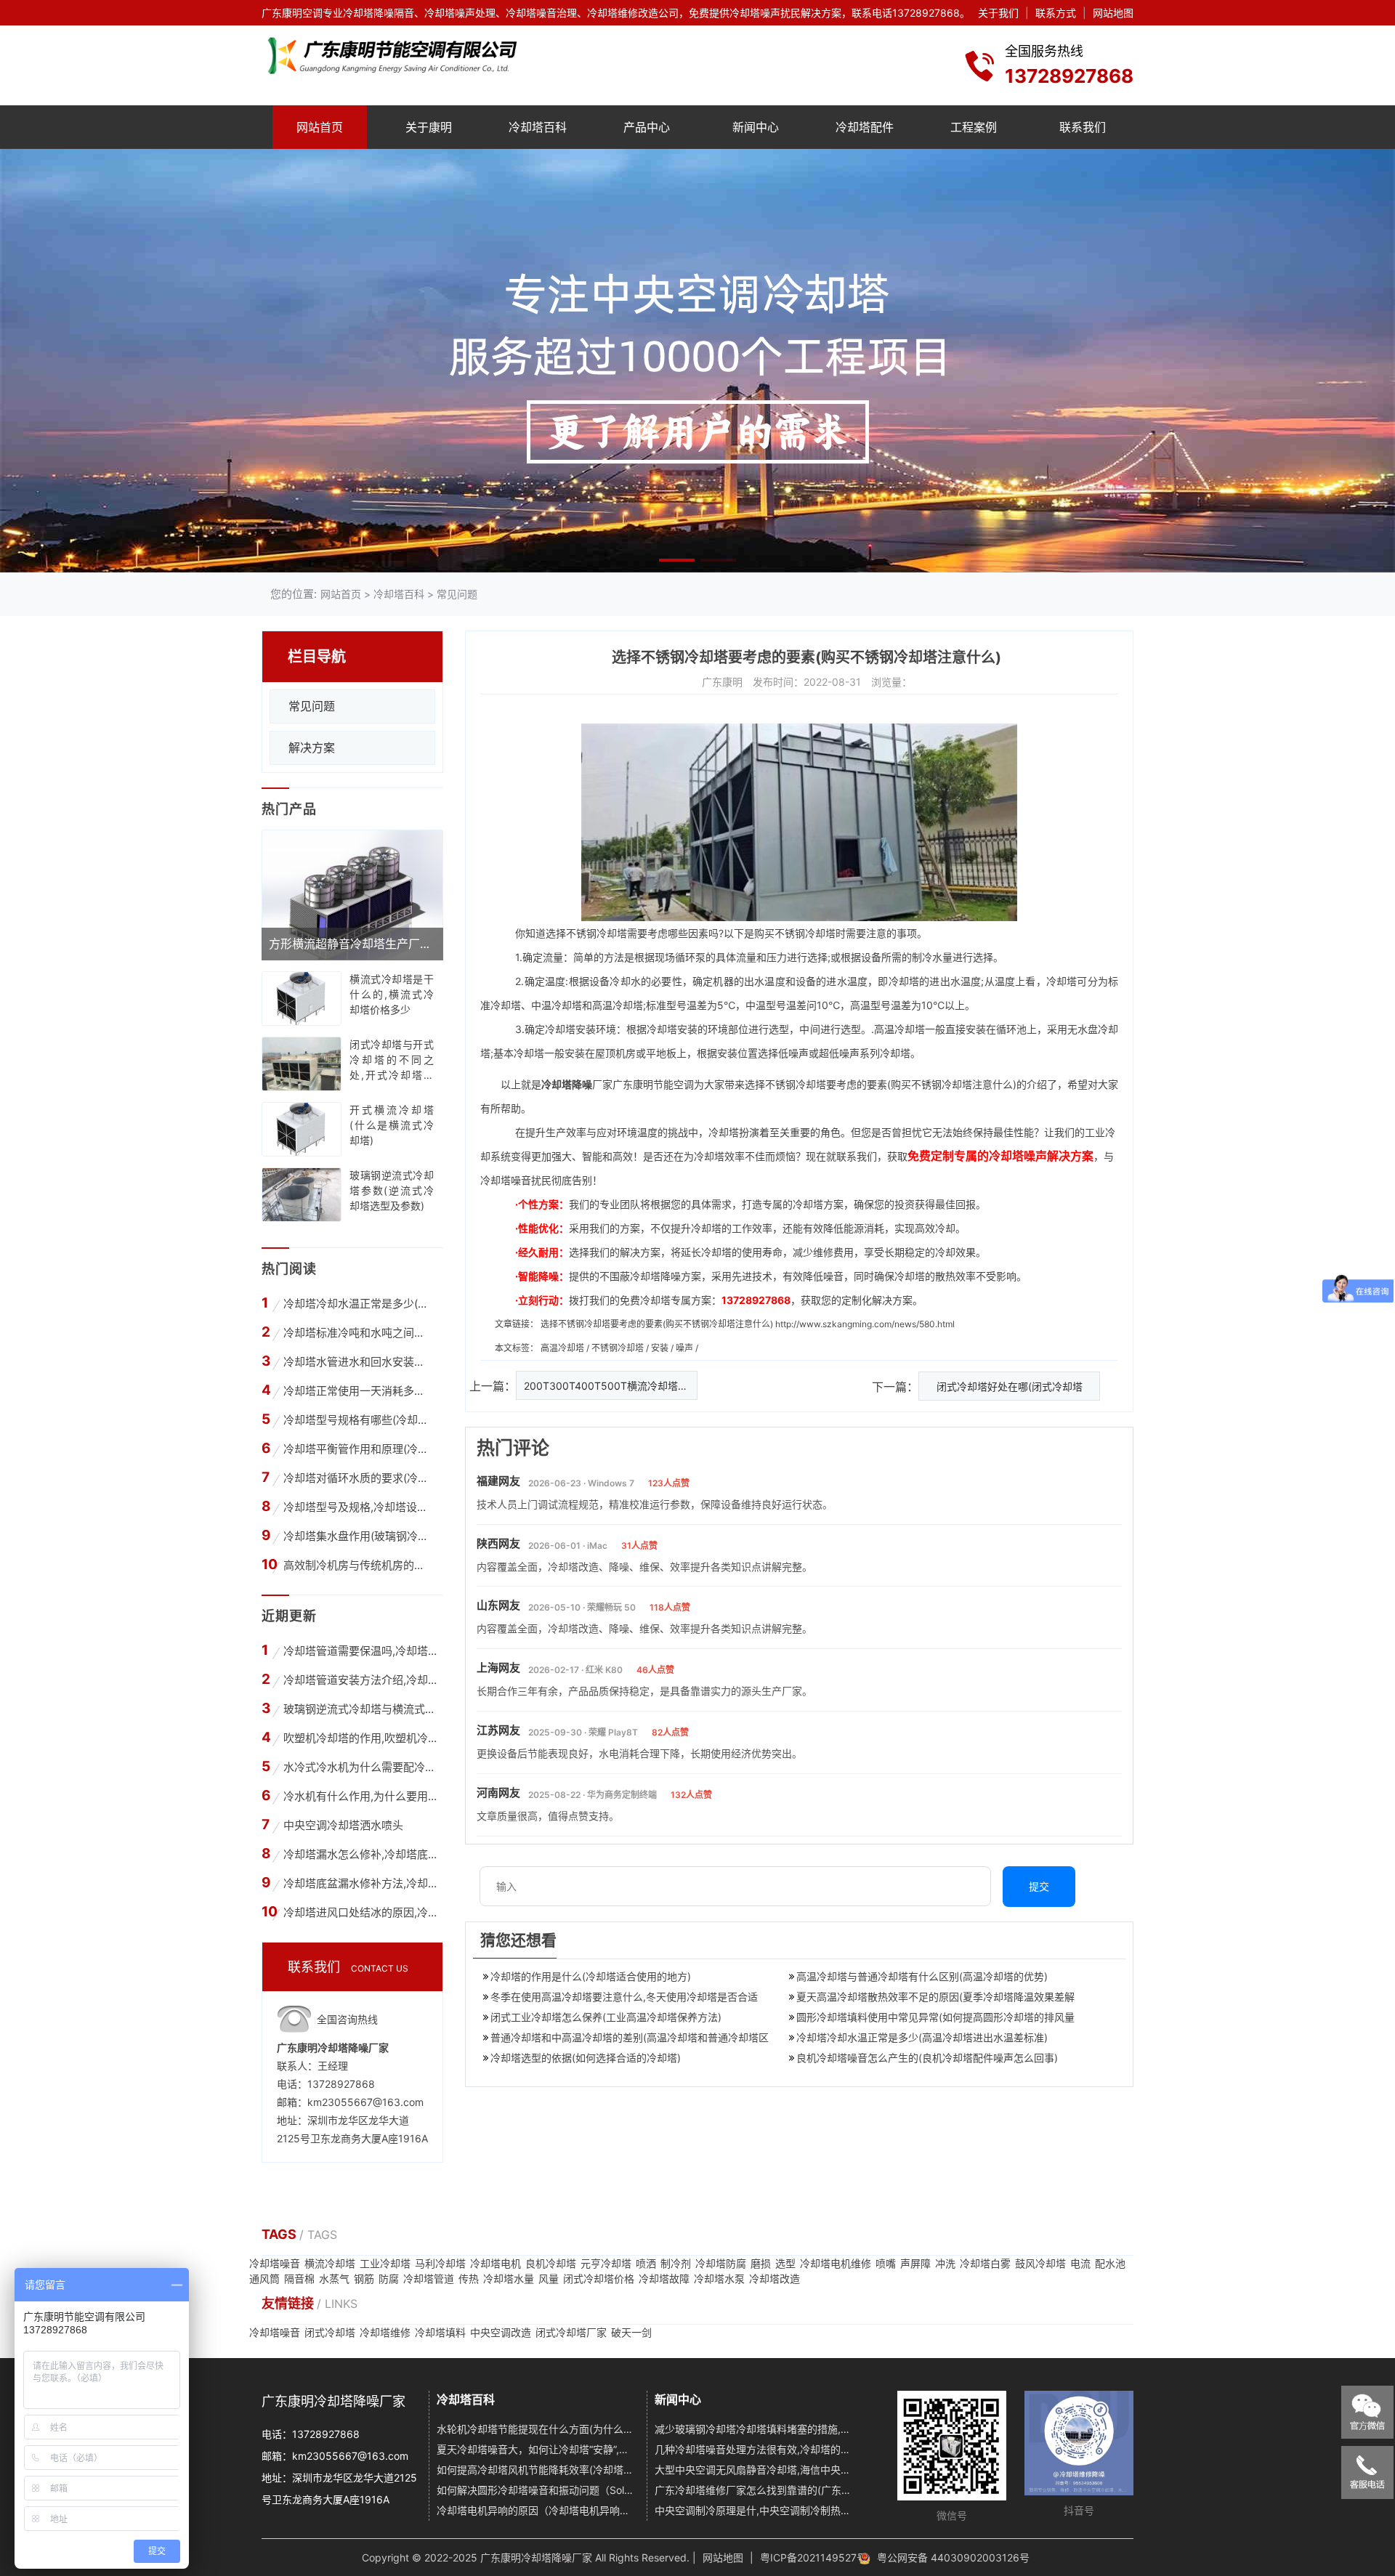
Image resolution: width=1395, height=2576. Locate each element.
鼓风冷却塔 (1040, 2263)
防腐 (389, 2279)
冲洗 (945, 2263)
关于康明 (429, 127)
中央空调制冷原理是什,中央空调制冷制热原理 (755, 2510)
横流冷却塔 (330, 2263)
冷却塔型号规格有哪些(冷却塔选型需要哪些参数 (358, 1420)
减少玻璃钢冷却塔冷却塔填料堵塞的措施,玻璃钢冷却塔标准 (755, 2429)
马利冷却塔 (440, 2263)
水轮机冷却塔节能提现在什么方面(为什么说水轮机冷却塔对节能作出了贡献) (537, 2429)
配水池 (1110, 2263)
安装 (661, 1348)
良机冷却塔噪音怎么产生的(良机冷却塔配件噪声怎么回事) (927, 2058)
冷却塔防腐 (721, 2263)
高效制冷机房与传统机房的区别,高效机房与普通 (358, 1565)
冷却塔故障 (664, 2279)
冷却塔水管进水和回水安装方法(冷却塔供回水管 (358, 1362)
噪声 (686, 1348)
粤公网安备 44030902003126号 (953, 2557)
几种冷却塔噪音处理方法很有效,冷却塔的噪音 (755, 2449)
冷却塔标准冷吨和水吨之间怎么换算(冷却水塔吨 (358, 1333)
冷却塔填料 (440, 2332)
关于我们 (998, 13)
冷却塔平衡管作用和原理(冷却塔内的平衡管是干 (358, 1449)
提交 (1039, 1886)
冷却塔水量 (509, 2279)
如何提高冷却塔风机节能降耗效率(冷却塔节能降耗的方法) (537, 2470)
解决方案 (312, 748)
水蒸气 (334, 2279)
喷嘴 (886, 2263)
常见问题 (457, 594)
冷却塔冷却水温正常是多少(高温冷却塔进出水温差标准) (922, 2037)
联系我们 (1083, 127)
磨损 (761, 2263)
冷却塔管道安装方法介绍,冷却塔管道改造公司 (360, 1680)
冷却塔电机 (496, 2263)
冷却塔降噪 (567, 1084)
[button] (677, 560)
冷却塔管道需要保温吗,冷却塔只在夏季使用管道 (360, 1651)
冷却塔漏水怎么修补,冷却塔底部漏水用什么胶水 (360, 1854)
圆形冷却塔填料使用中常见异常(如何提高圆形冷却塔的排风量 (935, 2017)
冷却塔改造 (775, 2279)
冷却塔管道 (429, 2279)
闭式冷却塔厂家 (571, 2332)
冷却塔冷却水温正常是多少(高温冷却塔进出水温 (358, 1304)
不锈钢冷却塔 (619, 1348)
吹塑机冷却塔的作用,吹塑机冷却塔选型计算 (360, 1738)
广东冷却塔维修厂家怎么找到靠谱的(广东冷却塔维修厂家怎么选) (755, 2490)
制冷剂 (676, 2263)
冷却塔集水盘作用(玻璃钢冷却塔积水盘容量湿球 (358, 1536)
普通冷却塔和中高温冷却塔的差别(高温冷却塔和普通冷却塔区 (630, 2037)
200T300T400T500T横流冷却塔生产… (611, 1386)
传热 (469, 2279)
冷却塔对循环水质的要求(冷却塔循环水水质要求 (358, 1478)
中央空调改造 (501, 2332)
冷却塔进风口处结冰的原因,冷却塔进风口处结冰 (360, 1912)
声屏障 (915, 2263)
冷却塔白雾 (985, 2263)
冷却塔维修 (385, 2332)
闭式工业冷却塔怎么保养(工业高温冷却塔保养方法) (606, 2017)
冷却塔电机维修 (836, 2263)
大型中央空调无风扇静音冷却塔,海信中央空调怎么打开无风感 (755, 2470)
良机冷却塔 (551, 2263)
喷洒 (646, 2263)
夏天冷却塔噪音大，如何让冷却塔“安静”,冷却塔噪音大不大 (537, 2449)
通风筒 (264, 2279)
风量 (549, 2279)
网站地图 (1113, 13)
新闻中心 (756, 127)
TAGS (280, 2234)
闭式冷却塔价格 (599, 2279)
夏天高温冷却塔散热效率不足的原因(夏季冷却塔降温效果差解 (935, 1997)
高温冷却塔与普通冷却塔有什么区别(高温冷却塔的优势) (922, 1976)
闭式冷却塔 (330, 2332)
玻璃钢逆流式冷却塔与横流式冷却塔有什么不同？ (360, 1709)
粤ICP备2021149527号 (813, 2557)
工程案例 (974, 127)
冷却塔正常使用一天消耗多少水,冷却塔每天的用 (358, 1391)
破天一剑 (631, 2332)
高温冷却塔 (618, 1005)
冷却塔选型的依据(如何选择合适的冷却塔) (586, 2058)
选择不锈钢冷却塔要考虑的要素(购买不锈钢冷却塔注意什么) (657, 1324)
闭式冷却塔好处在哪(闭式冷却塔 (1010, 1386)
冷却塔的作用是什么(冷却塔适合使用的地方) (591, 1976)
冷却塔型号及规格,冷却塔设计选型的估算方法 (358, 1507)
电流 (1080, 2263)
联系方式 (1056, 13)
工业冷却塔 (385, 2263)
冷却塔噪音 (275, 2263)
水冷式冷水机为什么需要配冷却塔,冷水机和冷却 (360, 1767)
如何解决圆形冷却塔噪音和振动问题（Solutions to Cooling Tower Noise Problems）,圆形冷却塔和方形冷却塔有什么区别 (537, 2490)
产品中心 (647, 127)
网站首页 (320, 127)
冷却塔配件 (865, 127)
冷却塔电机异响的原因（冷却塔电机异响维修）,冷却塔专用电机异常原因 (537, 2510)
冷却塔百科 (538, 127)
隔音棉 (299, 2279)
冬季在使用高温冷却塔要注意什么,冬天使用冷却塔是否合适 (624, 1997)
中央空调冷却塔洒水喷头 (343, 1825)
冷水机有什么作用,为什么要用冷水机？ (360, 1796)
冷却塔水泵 (719, 2279)
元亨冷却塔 (606, 2263)
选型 (785, 2263)
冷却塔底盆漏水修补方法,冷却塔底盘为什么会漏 (360, 1883)
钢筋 (364, 2279)
